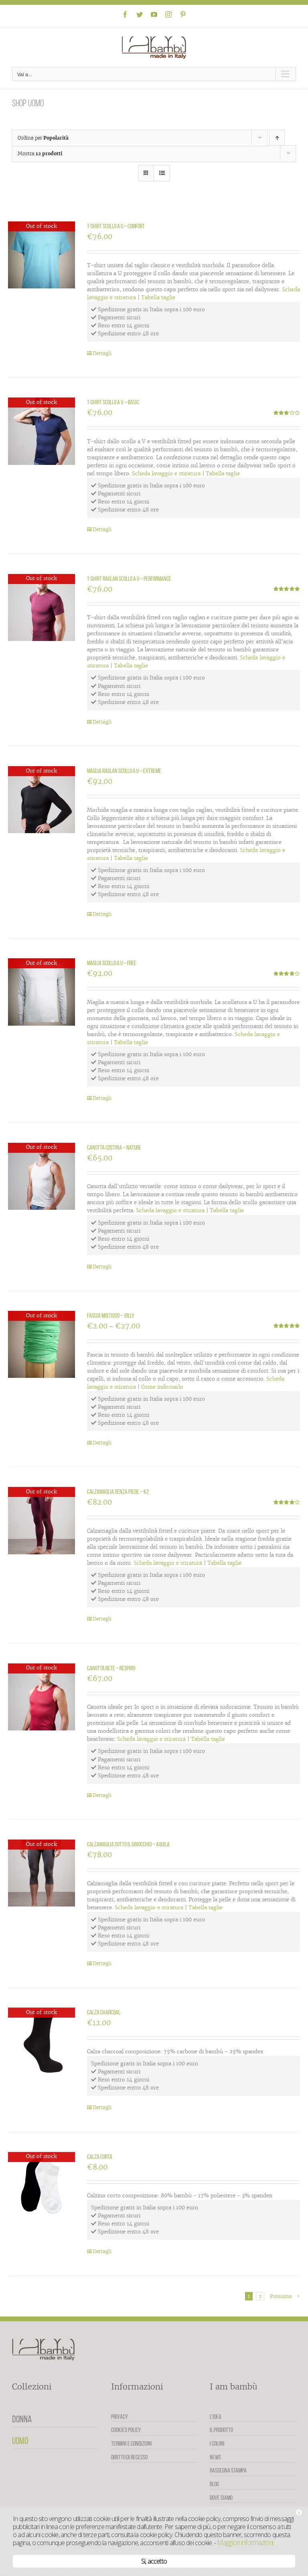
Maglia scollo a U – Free (112, 963)
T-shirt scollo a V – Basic (113, 402)
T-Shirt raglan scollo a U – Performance (129, 579)
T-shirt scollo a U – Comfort (116, 226)
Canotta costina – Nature (114, 1147)
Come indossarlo (162, 1387)
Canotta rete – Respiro (111, 1668)
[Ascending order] (277, 138)
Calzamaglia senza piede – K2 (118, 1492)
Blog (214, 2484)
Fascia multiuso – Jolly (111, 1315)
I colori (217, 2443)
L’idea (216, 2417)
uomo (20, 2441)
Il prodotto (221, 2430)
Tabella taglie (158, 297)
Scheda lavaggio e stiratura (166, 474)
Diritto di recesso (129, 2457)
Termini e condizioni (132, 2443)
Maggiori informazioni (245, 2542)
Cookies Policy (126, 2430)
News (215, 2457)
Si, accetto (154, 2561)
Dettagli (102, 353)
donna (22, 2419)
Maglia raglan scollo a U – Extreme (124, 771)
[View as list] (162, 173)
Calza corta (100, 2157)
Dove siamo (221, 2498)
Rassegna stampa (228, 2470)
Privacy (120, 2417)
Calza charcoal (104, 2012)
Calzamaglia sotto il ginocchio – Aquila (128, 1844)
